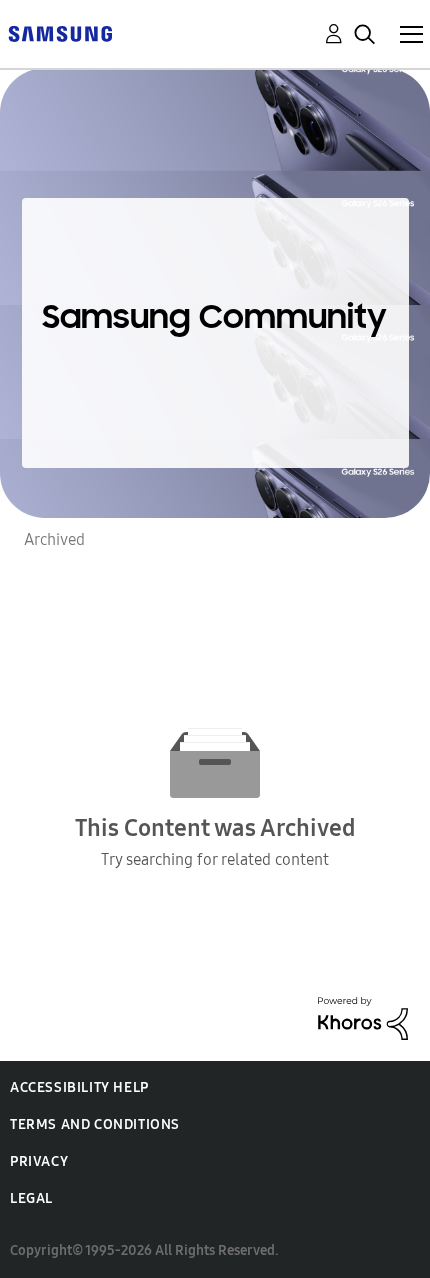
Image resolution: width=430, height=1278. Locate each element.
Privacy (39, 1161)
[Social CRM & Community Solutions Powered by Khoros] (363, 1016)
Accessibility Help (79, 1087)
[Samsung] (60, 32)
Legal (31, 1198)
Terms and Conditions (95, 1124)
